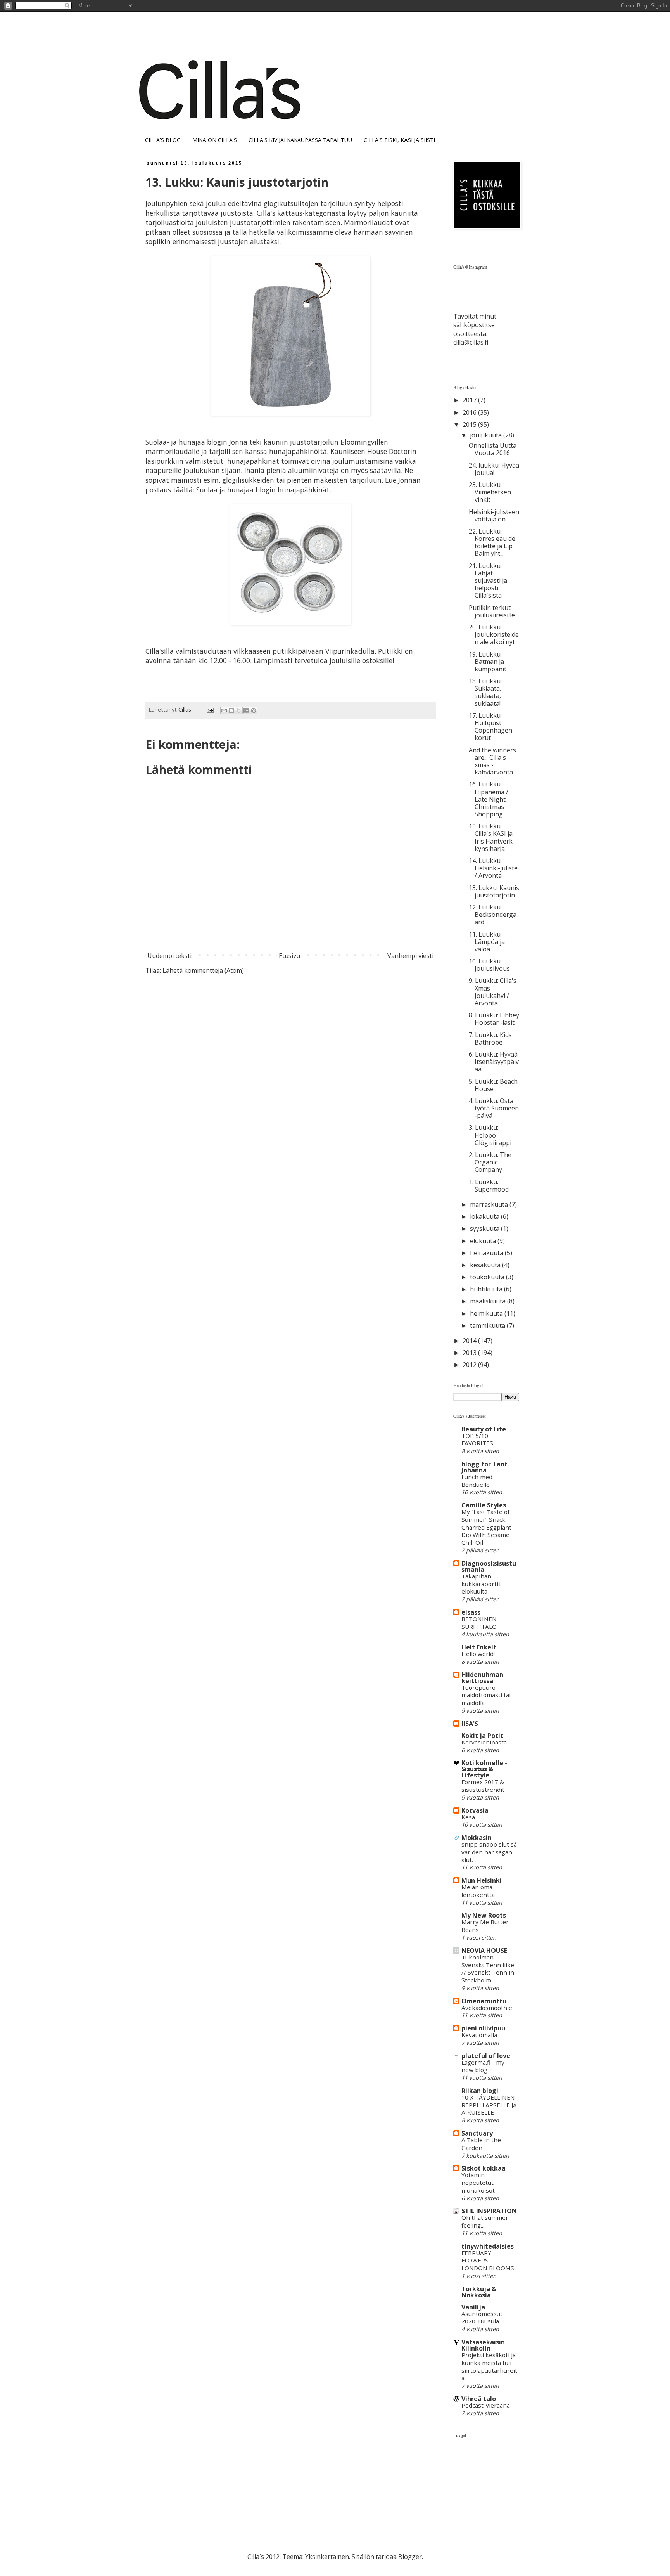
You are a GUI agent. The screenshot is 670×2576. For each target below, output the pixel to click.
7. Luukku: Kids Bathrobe (490, 1039)
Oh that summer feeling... (485, 2221)
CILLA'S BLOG (163, 140)
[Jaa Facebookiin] (246, 710)
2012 (470, 1365)
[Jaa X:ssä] (239, 710)
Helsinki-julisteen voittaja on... (494, 515)
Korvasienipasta (484, 1742)
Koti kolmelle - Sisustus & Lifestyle (484, 1769)
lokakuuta (485, 1216)
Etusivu (289, 956)
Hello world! (478, 1654)
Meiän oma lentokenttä (478, 1891)
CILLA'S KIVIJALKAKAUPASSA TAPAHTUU (300, 140)
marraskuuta (490, 1204)
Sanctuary (477, 2133)
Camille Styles (484, 1505)
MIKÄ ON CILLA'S (215, 140)
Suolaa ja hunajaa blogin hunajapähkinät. (265, 490)
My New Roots (484, 1915)
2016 (470, 412)
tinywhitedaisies (488, 2246)
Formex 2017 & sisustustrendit (483, 1786)
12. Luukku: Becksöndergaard (493, 915)
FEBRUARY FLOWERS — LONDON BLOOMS (488, 2261)
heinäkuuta (487, 1253)
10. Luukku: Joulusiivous (489, 965)
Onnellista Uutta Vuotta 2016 (493, 449)
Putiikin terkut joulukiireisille (492, 611)
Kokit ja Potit (482, 1736)
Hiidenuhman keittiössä (482, 1678)
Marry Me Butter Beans (485, 1926)
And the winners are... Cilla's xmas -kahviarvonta (492, 761)
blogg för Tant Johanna (484, 1467)
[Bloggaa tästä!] (231, 710)
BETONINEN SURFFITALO (479, 1623)
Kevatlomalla (479, 2035)
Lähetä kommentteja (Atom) (203, 970)
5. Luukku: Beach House (493, 1085)
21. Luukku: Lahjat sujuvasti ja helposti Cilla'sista (488, 581)
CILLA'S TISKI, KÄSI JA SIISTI (399, 140)
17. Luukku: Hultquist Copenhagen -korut (492, 727)
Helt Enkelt (479, 1647)
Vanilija (473, 2307)
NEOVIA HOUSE (484, 1951)
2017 (470, 400)
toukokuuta (488, 1277)
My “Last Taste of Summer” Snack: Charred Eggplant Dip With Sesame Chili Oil (486, 1527)
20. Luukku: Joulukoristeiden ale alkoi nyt (494, 634)
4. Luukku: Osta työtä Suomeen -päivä (494, 1108)
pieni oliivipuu (483, 2028)
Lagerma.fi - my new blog (483, 2066)
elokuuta (484, 1241)
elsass (471, 1612)
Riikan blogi (480, 2091)
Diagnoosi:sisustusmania (489, 1566)
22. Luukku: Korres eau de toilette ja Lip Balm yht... (492, 542)
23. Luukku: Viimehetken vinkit (490, 492)
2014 (470, 1341)
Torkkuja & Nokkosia (479, 2292)
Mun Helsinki (482, 1880)
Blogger (410, 2557)
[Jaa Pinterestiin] (254, 710)
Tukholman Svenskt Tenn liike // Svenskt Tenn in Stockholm (488, 1969)
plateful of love (486, 2056)
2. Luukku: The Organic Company (490, 1162)
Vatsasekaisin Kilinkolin (483, 2345)
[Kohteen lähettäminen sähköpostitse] (224, 710)
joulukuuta (487, 435)
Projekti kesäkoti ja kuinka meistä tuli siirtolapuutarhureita (489, 2366)
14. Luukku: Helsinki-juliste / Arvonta (493, 868)
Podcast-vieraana (486, 2405)
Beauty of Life (484, 1429)
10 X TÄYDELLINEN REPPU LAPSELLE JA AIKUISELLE (489, 2105)
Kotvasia (475, 1810)
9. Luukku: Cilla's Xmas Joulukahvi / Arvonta (493, 992)
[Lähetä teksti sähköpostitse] (210, 709)
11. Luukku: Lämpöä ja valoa (487, 942)
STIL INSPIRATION (489, 2211)
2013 (470, 1353)
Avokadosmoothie (487, 2008)
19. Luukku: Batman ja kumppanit (488, 662)
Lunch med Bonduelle (477, 1481)
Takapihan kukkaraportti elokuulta (481, 1584)
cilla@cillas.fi (471, 342)
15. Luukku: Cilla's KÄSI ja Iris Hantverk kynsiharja (491, 837)
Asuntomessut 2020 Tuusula (482, 2318)
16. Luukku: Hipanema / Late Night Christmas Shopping (489, 799)
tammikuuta (488, 1325)
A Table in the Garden (481, 2144)
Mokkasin (477, 1838)
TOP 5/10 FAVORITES (477, 1440)
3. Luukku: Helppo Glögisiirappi (490, 1135)
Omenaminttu (484, 2001)
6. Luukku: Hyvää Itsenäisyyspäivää (494, 1062)
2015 (470, 424)
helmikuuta (487, 1313)
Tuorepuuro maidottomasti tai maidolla (486, 1695)
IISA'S (470, 1724)
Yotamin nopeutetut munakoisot (478, 2183)
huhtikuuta (487, 1289)
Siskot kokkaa (484, 2168)
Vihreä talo (479, 2399)
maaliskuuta (489, 1301)
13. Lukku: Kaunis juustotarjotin (494, 891)
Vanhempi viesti (410, 956)
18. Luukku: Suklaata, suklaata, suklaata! (485, 692)
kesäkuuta (486, 1265)
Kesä (468, 1817)
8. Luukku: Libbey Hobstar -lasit (494, 1019)
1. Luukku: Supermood (489, 1186)
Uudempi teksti (169, 956)
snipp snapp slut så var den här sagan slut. (489, 1852)
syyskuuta (485, 1228)
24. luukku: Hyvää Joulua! (494, 469)
